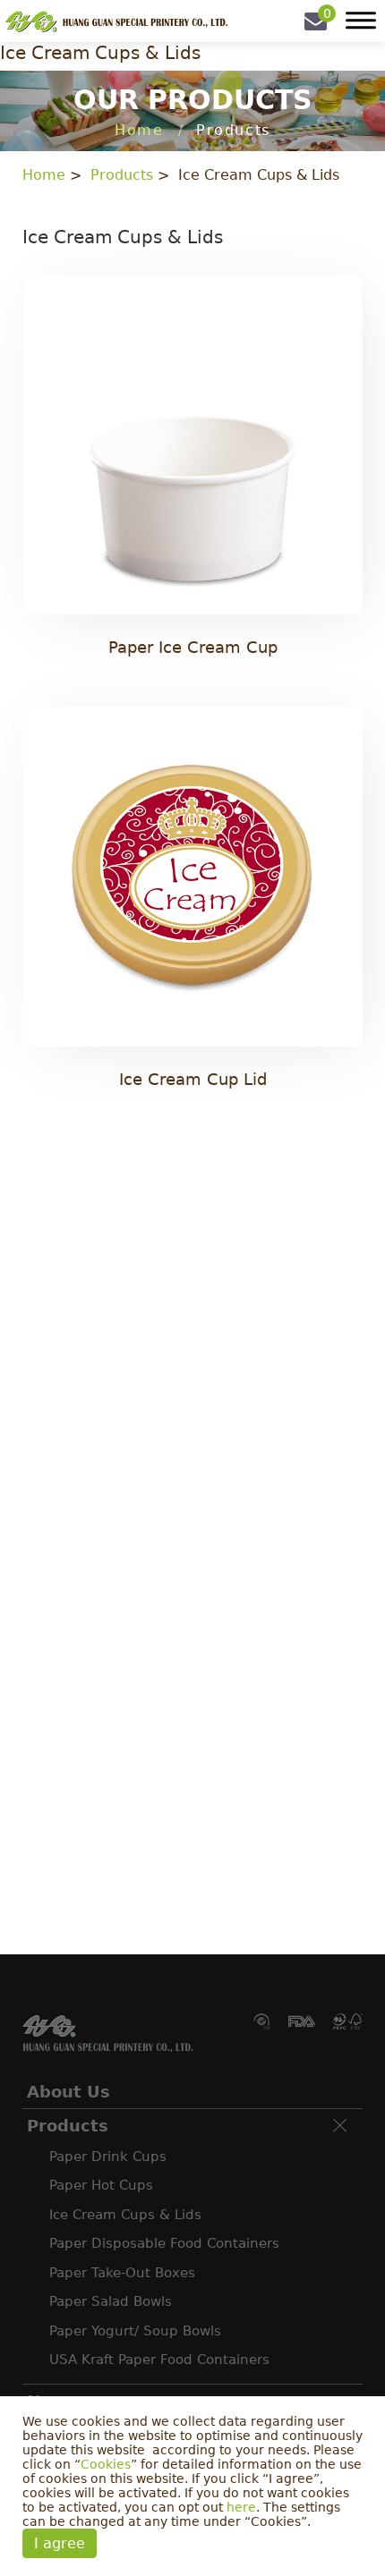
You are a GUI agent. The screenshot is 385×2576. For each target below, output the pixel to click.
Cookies (106, 2464)
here (241, 2507)
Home (139, 130)
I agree (60, 2543)
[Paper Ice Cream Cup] (192, 477)
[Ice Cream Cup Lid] (192, 909)
